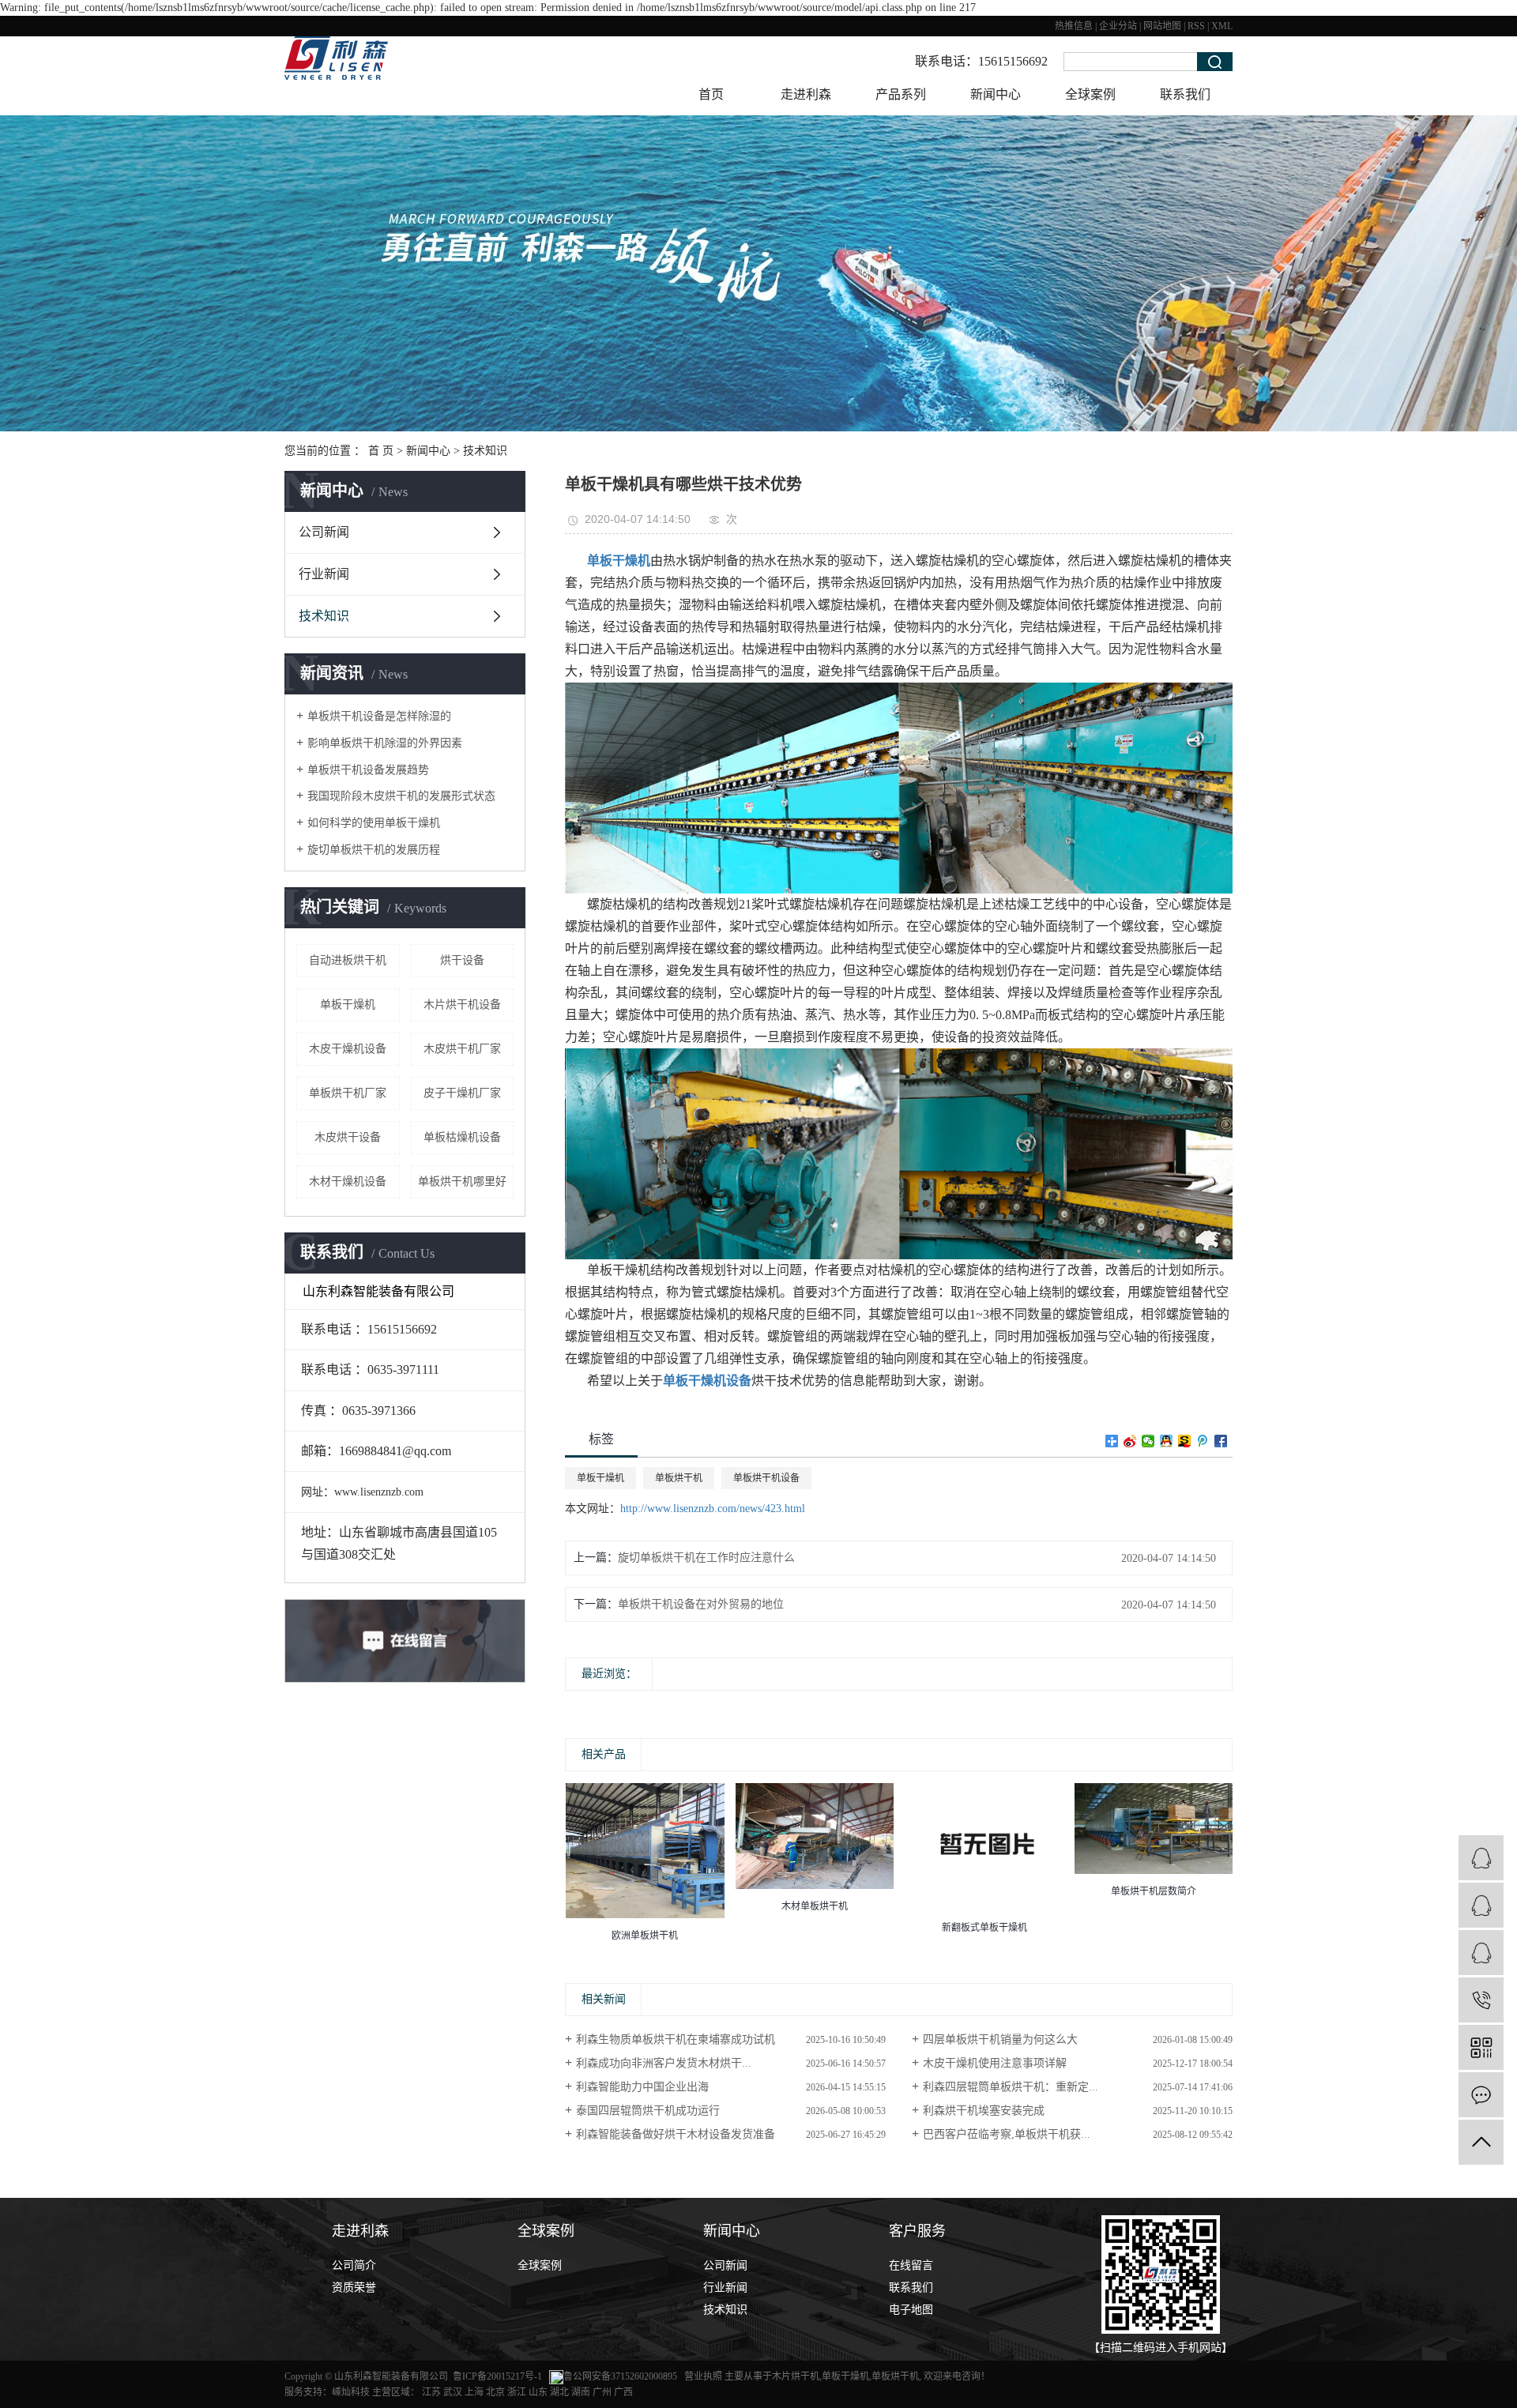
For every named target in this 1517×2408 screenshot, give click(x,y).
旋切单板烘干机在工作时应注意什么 (706, 1558)
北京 (495, 2392)
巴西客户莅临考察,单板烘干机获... (1007, 2134)
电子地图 (911, 2310)
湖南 (581, 2392)
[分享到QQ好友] (1167, 1441)
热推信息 (1074, 26)
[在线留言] (1481, 2095)
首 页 (381, 451)
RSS (1196, 26)
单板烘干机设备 (766, 1478)
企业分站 (1118, 26)
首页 (711, 94)
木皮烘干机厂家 (462, 1049)
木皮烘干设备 (348, 1137)
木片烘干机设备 (462, 1005)
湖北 (559, 2392)
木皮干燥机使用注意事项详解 (995, 2063)
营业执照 (704, 2376)
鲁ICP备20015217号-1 (497, 2376)
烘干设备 (462, 960)
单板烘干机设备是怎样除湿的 (379, 716)
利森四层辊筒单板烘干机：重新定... (1011, 2087)
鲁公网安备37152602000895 (620, 2376)
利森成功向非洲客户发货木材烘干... (664, 2063)
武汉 (453, 2392)
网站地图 (1162, 26)
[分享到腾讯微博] (1203, 1441)
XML (1222, 26)
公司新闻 (324, 532)
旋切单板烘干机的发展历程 (374, 850)
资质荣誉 (354, 2288)
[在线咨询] (1481, 1905)
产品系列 (901, 94)
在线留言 (911, 2265)
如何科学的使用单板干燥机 (374, 823)
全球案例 (1090, 94)
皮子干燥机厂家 (462, 1093)
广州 (602, 2392)
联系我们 (1185, 94)
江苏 (431, 2392)
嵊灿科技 (351, 2392)
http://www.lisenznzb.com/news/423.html (713, 1509)
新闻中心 (996, 94)
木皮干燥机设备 (348, 1049)
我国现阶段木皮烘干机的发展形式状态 (401, 796)
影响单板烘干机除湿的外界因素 (385, 743)
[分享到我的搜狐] (1185, 1441)
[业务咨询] (1481, 1858)
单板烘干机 (679, 1478)
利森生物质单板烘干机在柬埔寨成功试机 (676, 2039)
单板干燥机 (348, 1005)
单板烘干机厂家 (348, 1093)
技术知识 (485, 451)
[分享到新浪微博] (1130, 1441)
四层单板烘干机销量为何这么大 (1000, 2039)
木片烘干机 (796, 2376)
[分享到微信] (1148, 1441)
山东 (538, 2392)
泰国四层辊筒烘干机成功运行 (648, 2111)
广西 (623, 2392)
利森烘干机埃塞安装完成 (984, 2111)
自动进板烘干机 (348, 960)
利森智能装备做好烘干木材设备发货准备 (676, 2134)
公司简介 (354, 2265)
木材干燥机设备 (348, 1181)
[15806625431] (1481, 2000)
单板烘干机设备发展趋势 (368, 770)
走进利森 (806, 94)
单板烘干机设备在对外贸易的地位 (701, 1604)
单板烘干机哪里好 (462, 1181)
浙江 (517, 2392)
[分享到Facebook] (1221, 1441)
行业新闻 (324, 574)
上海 (474, 2392)
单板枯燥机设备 (462, 1137)
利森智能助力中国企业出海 (642, 2087)
